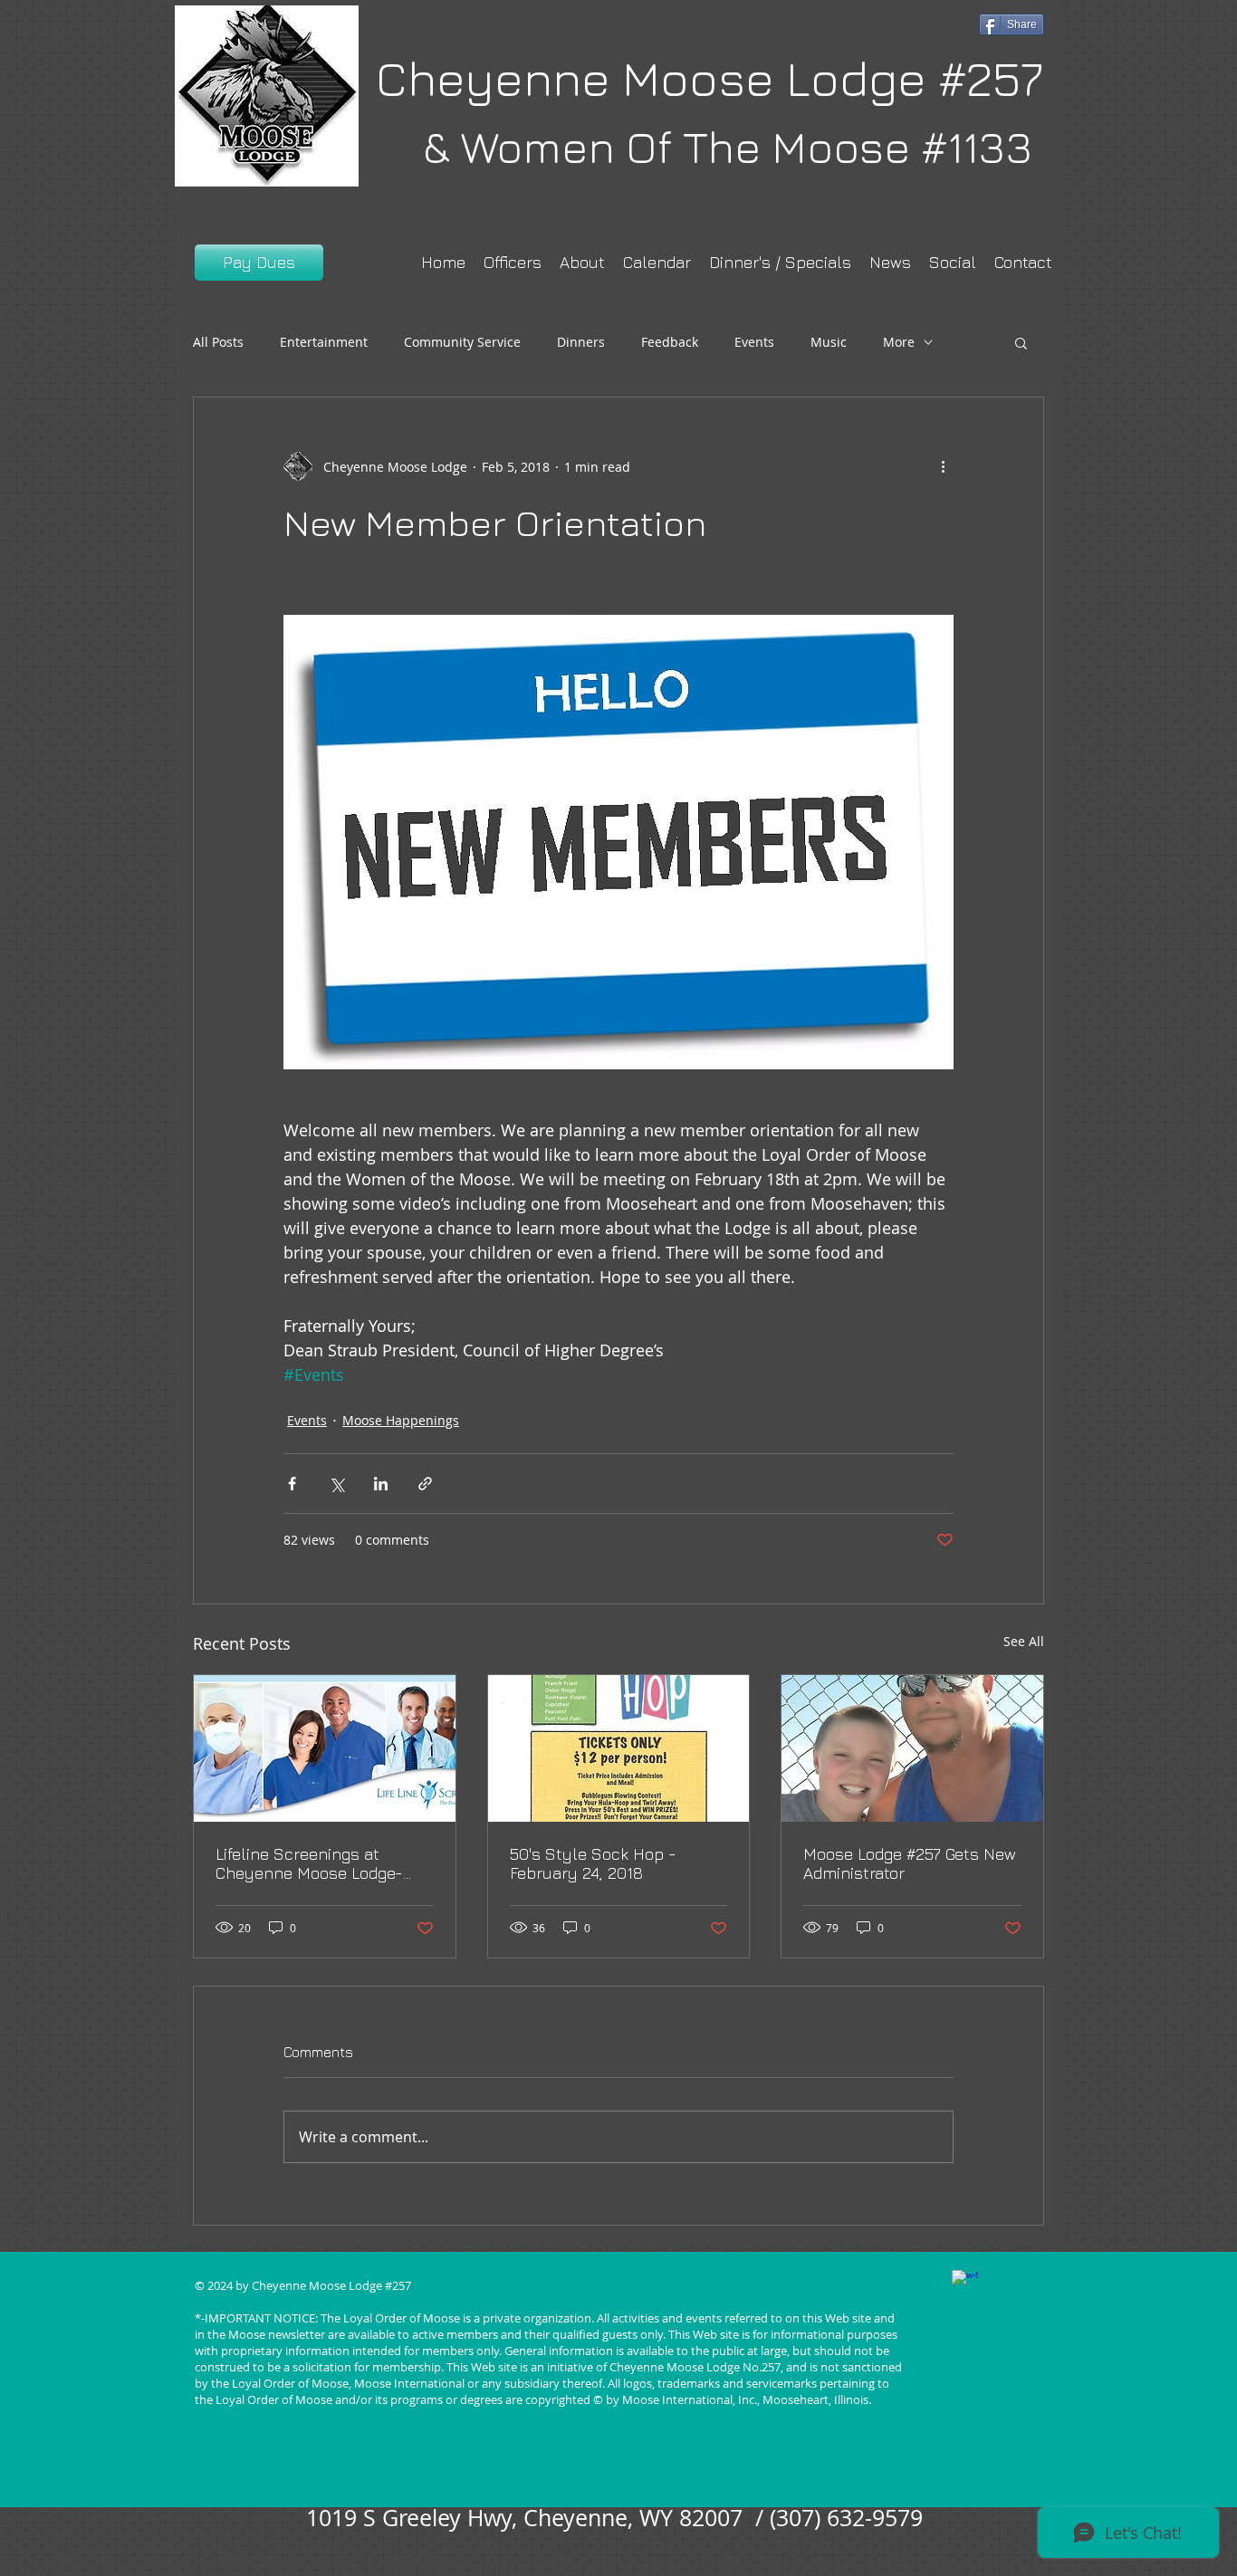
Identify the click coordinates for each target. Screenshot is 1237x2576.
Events (754, 342)
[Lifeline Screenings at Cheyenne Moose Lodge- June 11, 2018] (325, 1748)
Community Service (462, 342)
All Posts (218, 342)
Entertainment (324, 342)
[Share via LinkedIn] (381, 1484)
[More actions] (943, 466)
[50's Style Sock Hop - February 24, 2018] (619, 1748)
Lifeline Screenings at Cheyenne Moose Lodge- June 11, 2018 (309, 1863)
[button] (1021, 342)
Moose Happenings (401, 1420)
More (899, 342)
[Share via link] (425, 1484)
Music (829, 342)
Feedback (670, 342)
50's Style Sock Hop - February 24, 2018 (593, 1863)
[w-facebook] (965, 2284)
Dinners (581, 342)
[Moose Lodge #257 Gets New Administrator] (912, 1748)
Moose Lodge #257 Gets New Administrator (910, 1863)
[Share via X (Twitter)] (336, 1484)
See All (1024, 1641)
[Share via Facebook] (292, 1484)
